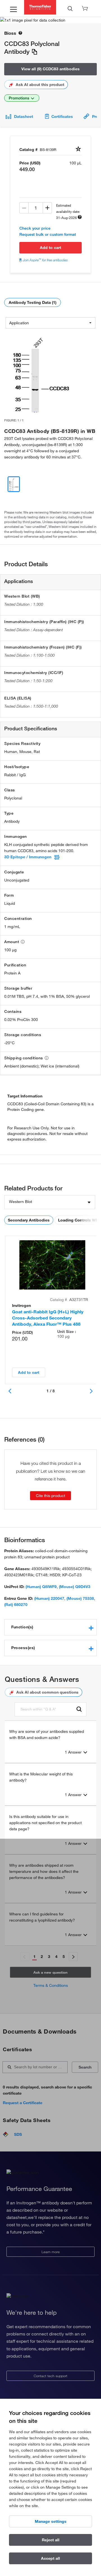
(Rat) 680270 (16, 1605)
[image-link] (41, 372)
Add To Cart (50, 248)
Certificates (62, 116)
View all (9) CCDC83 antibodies (50, 69)
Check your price (35, 228)
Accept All (50, 2558)
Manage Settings (51, 2521)
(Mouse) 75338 (80, 1598)
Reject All (51, 2540)
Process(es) (23, 1648)
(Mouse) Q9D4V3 (75, 1587)
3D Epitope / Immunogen (28, 857)
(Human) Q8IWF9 (41, 1587)
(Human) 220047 (49, 1598)
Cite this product (50, 1496)
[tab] (50, 1627)
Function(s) (22, 1627)
